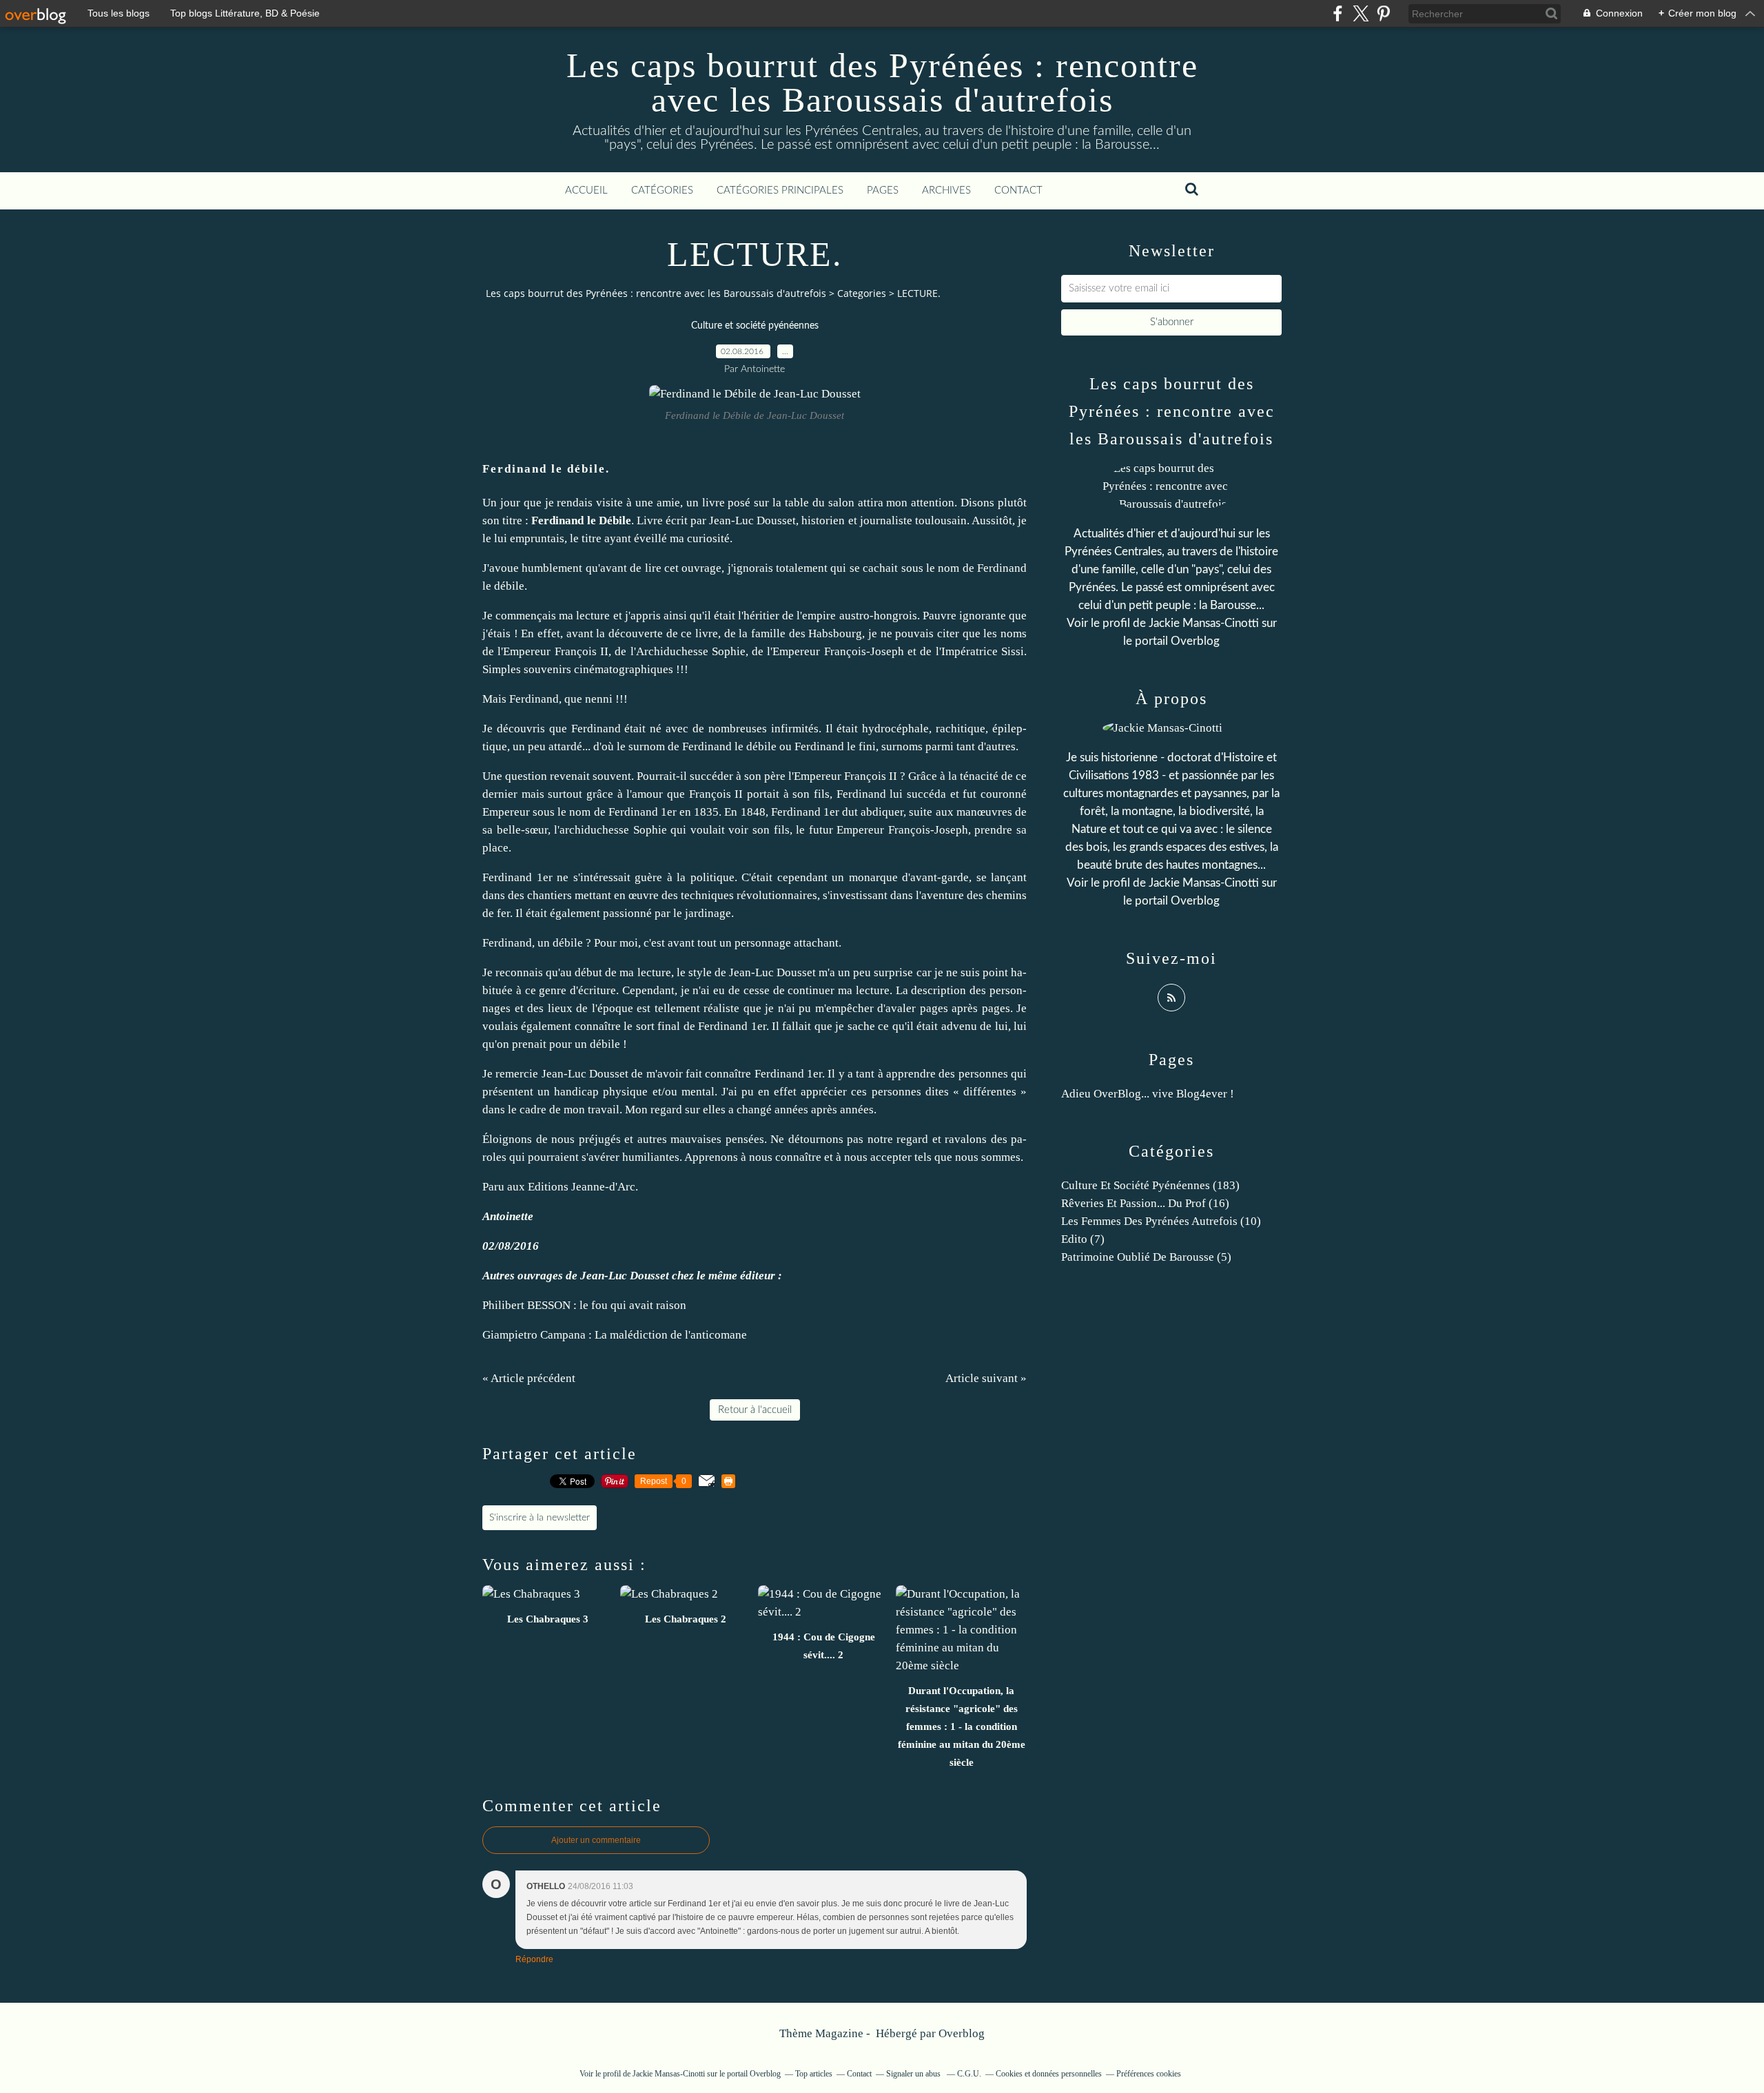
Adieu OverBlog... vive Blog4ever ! (1148, 1094)
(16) (1145, 1203)
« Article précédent (529, 1378)
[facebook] (1338, 13)
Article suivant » (986, 1378)
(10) (1161, 1221)
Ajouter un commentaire (596, 1840)
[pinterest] (1383, 13)
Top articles (814, 2074)
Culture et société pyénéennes (755, 326)
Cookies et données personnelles (1049, 2074)
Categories (862, 293)
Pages (883, 190)
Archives (946, 190)
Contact (1018, 190)
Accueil (586, 190)
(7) (1083, 1239)
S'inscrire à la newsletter (540, 1518)
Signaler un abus (914, 2074)
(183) (1150, 1185)
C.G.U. (969, 2074)
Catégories (662, 190)
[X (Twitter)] (1361, 13)
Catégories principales (780, 190)
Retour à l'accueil (755, 1410)
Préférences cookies (1149, 2074)
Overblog (962, 2033)
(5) (1146, 1257)
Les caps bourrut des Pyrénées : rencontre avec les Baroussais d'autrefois (882, 83)
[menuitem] (586, 191)
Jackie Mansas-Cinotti (1204, 623)
